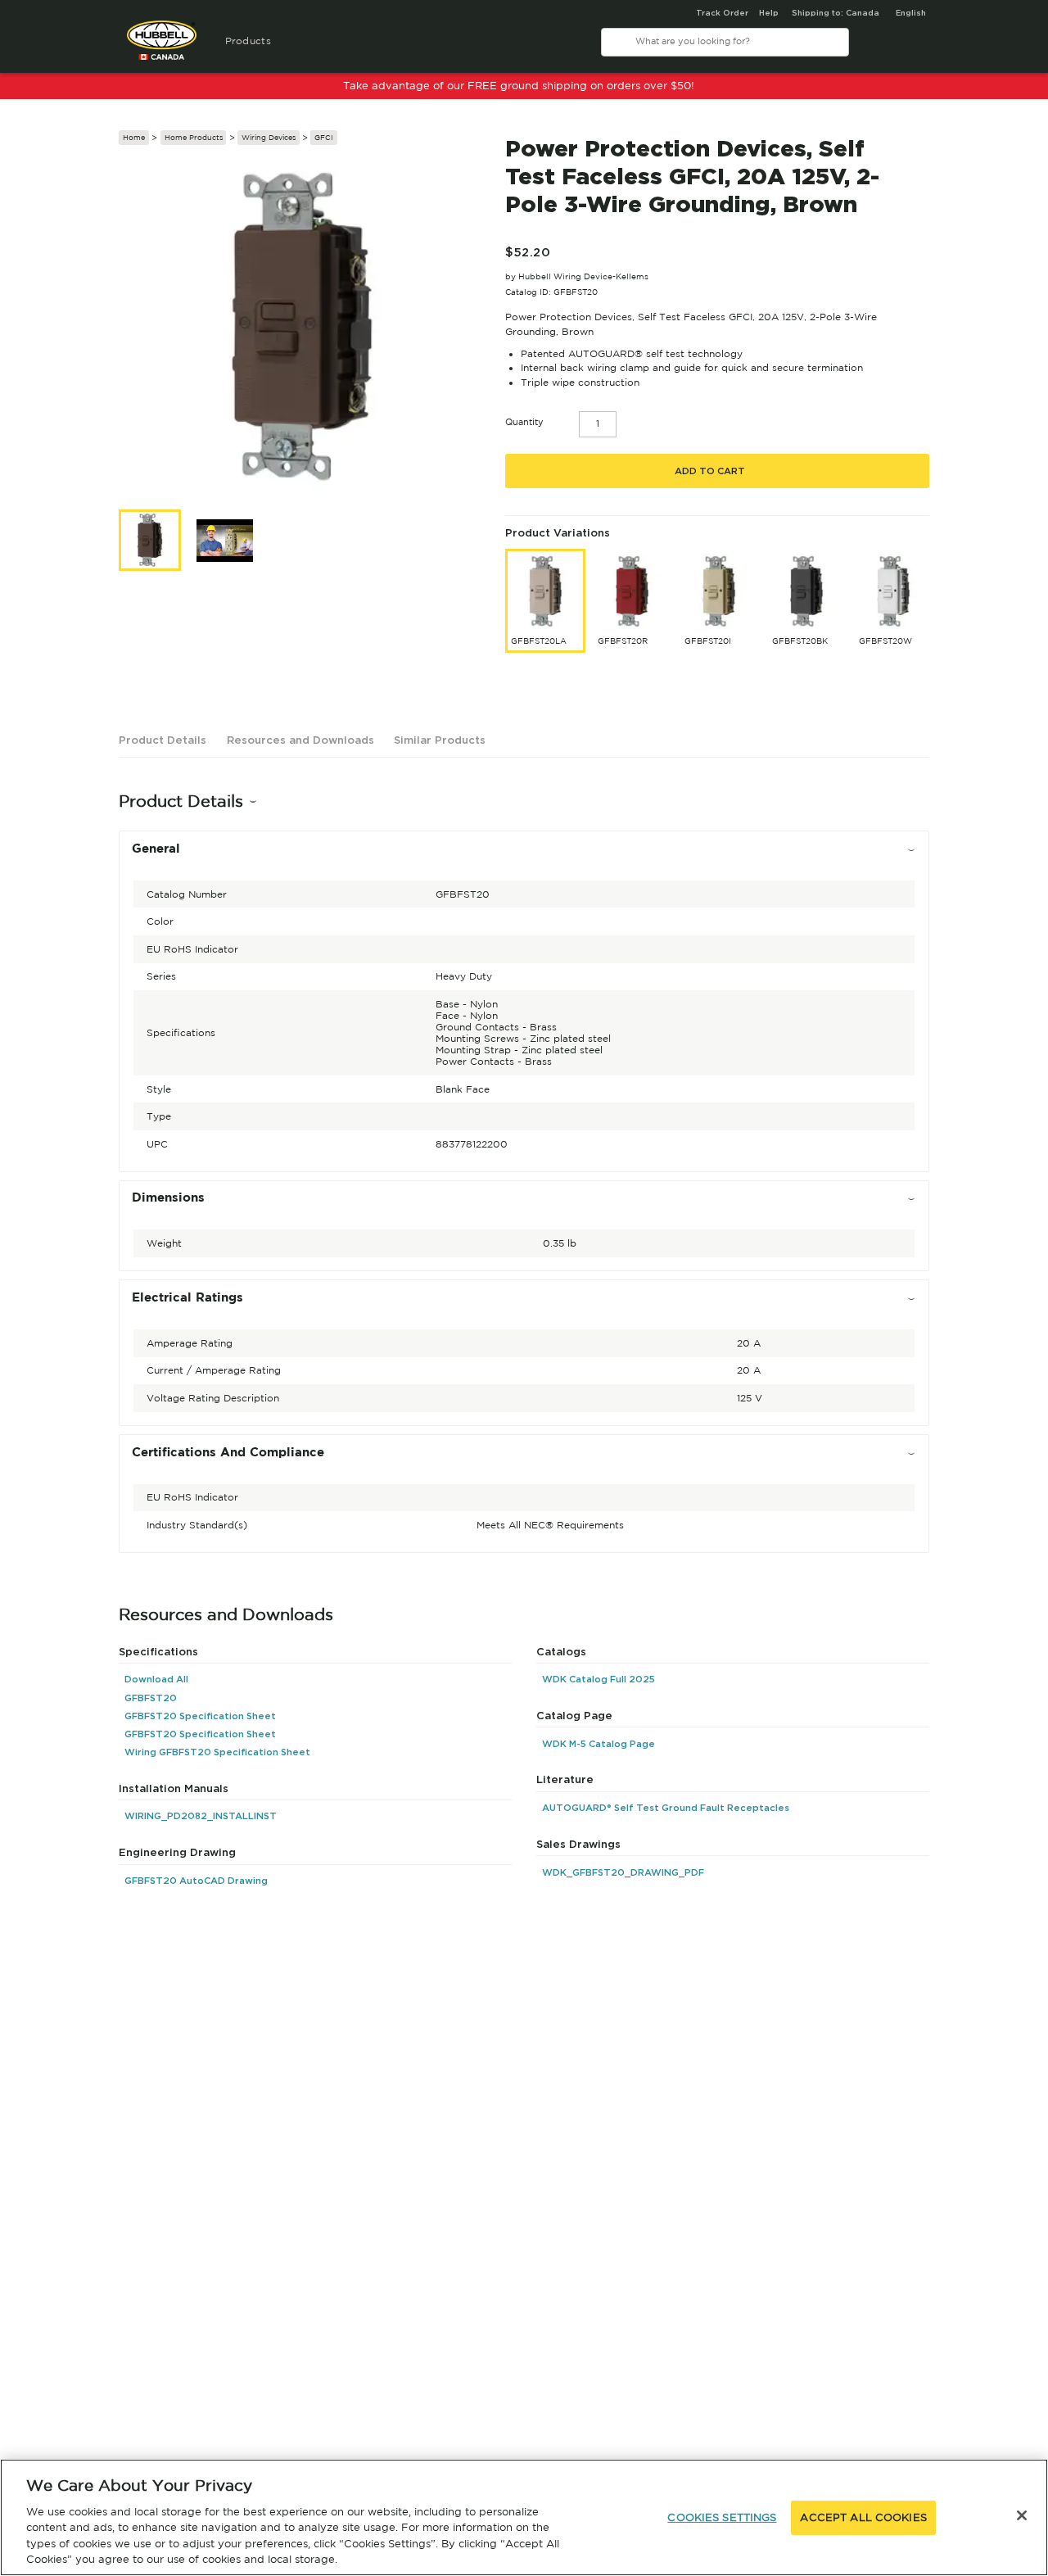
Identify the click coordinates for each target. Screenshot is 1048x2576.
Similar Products (440, 740)
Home (134, 137)
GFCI (324, 137)
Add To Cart (710, 471)
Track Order (722, 13)
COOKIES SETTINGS (722, 2517)
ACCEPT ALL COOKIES (863, 2517)
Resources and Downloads (300, 740)
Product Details (163, 740)
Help (769, 13)
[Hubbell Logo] (162, 47)
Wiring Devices (269, 137)
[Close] (1022, 2515)
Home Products (194, 137)
